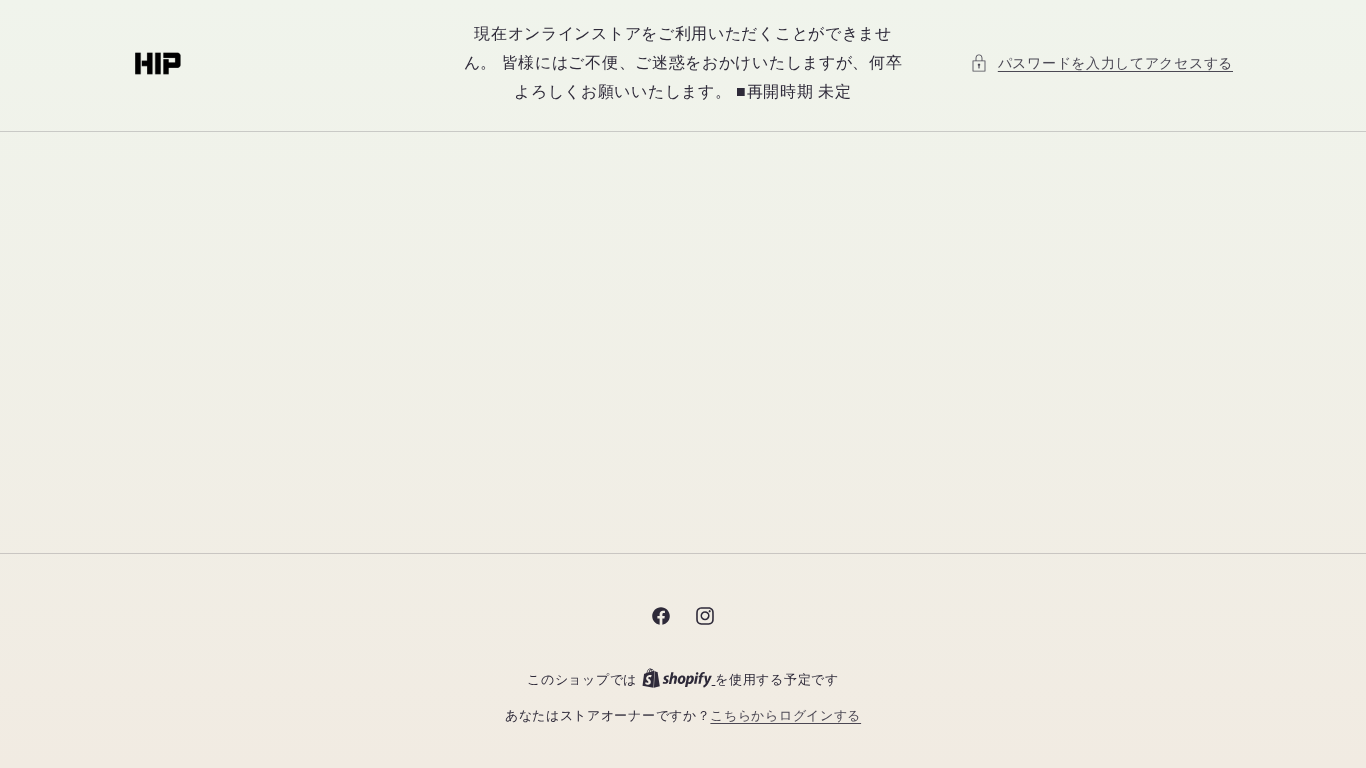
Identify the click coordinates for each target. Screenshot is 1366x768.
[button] (1101, 63)
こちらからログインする (785, 715)
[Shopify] (679, 679)
